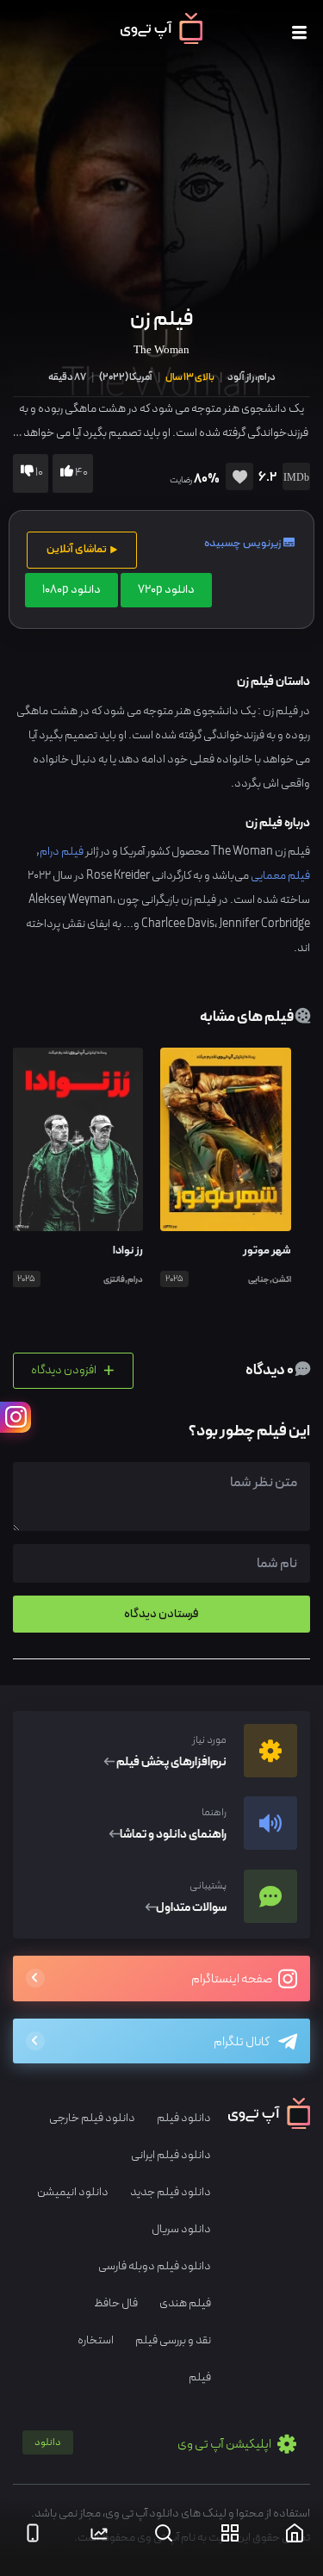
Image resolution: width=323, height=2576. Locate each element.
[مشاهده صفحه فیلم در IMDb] (293, 479)
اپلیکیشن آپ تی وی (154, 2445)
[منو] (299, 33)
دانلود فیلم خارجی (92, 2118)
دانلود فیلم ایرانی (171, 2155)
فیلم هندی (185, 2303)
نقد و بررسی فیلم (173, 2340)
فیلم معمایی (280, 876)
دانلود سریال (181, 2229)
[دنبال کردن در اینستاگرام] (16, 1417)
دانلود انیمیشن (73, 2192)
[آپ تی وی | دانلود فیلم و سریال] (161, 40)
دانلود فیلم (184, 2118)
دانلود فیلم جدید (171, 2192)
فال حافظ (116, 2303)
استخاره (96, 2340)
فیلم (200, 2377)
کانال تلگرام (242, 2042)
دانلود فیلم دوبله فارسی (155, 2266)
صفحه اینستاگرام (233, 1979)
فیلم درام (62, 852)
